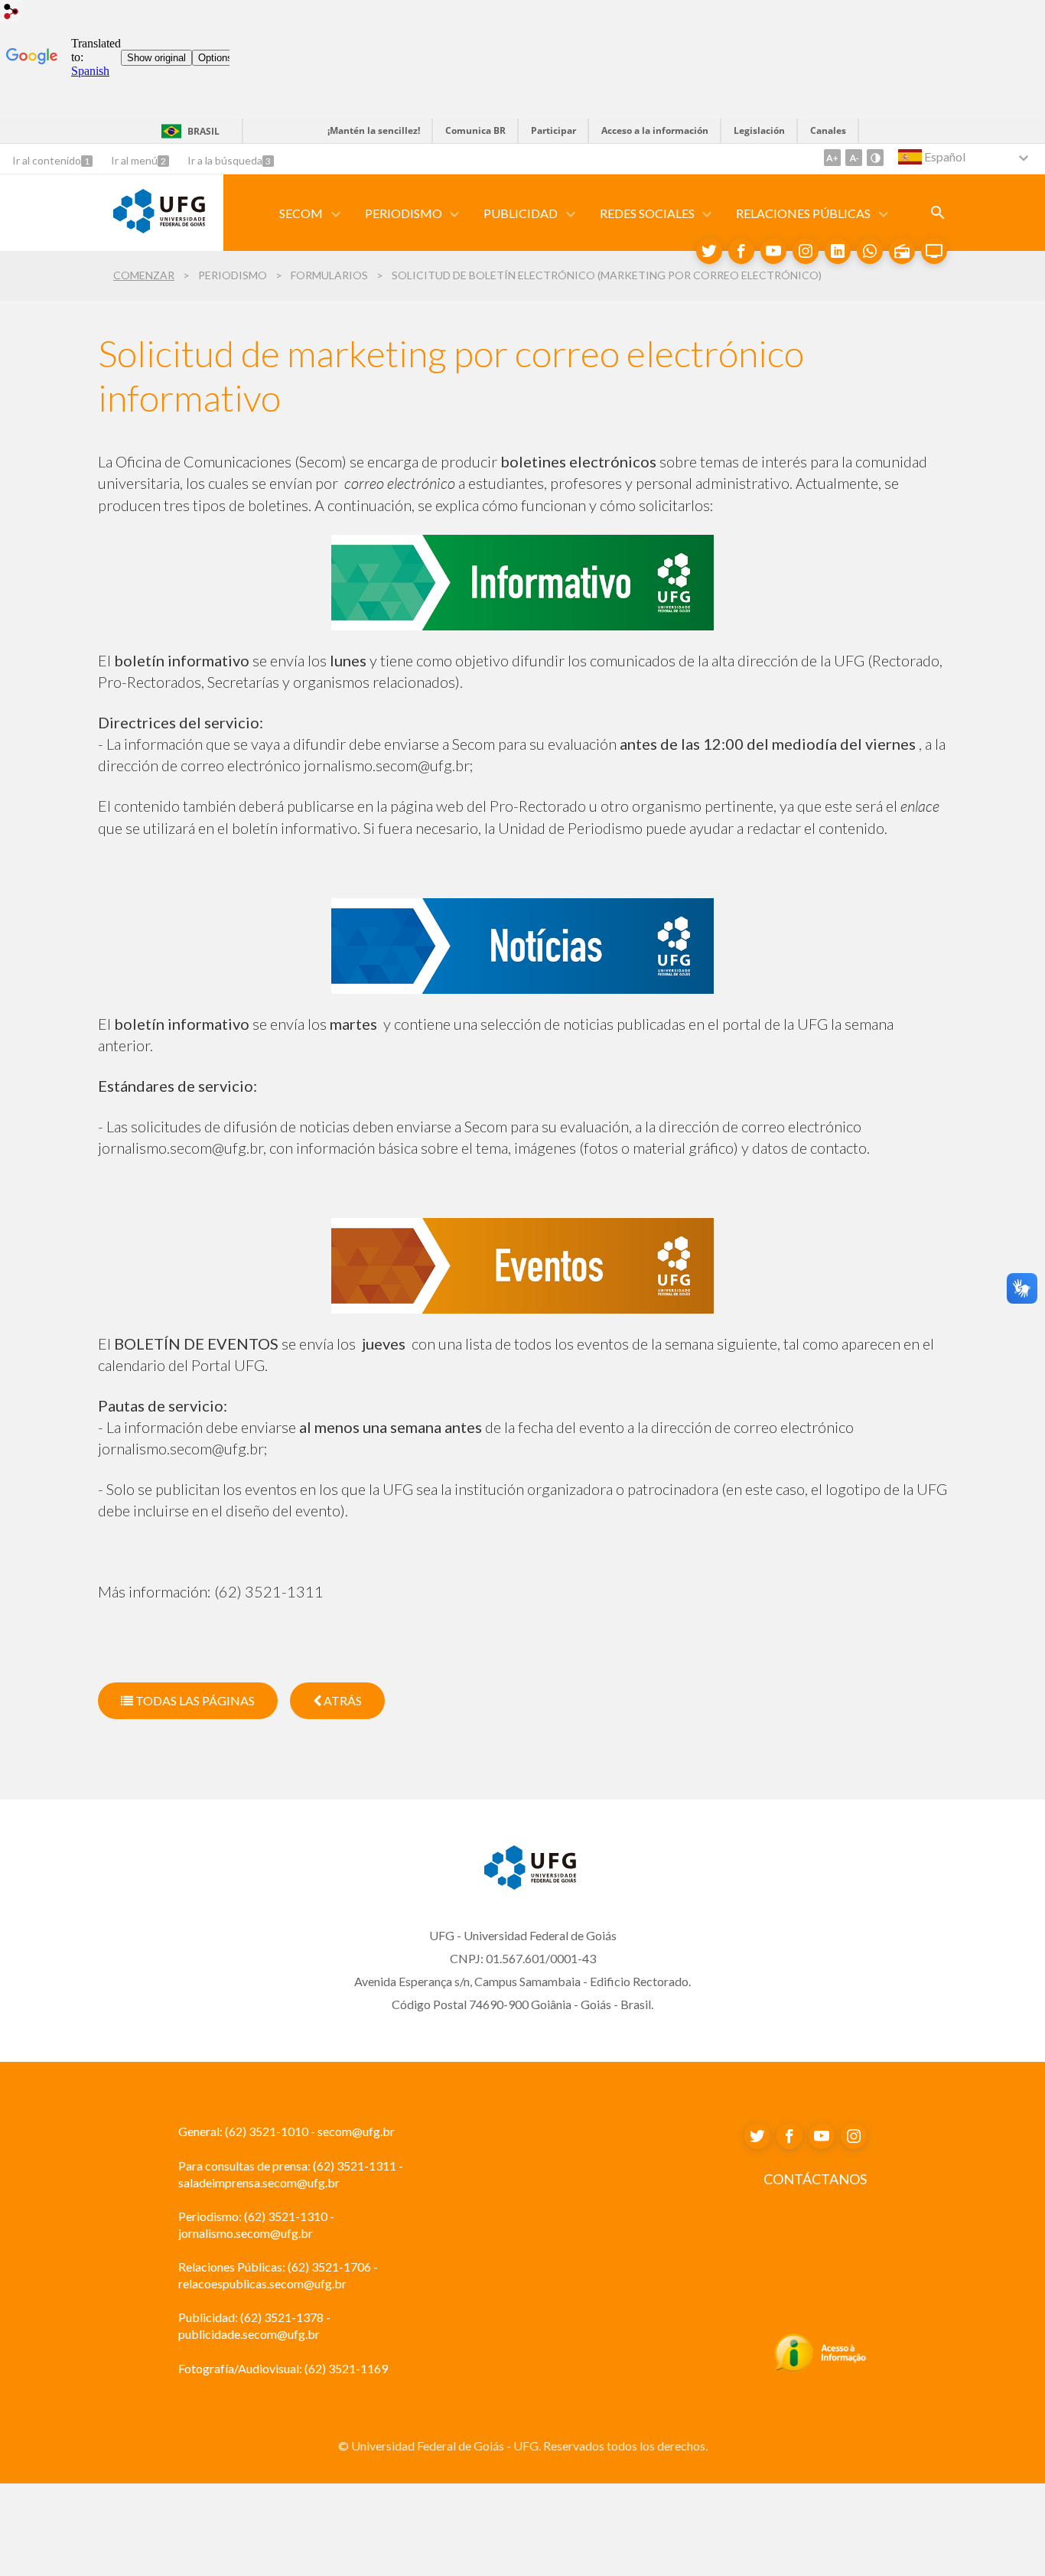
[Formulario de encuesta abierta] (938, 213)
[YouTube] (773, 251)
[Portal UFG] (159, 228)
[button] (302, 213)
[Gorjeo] (709, 251)
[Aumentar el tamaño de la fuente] (832, 158)
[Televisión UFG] (934, 251)
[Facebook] (741, 251)
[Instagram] (806, 251)
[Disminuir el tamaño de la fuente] (854, 158)
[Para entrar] (11, 13)
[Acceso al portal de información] (820, 2368)
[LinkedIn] (838, 251)
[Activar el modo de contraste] (875, 158)
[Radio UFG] (902, 251)
